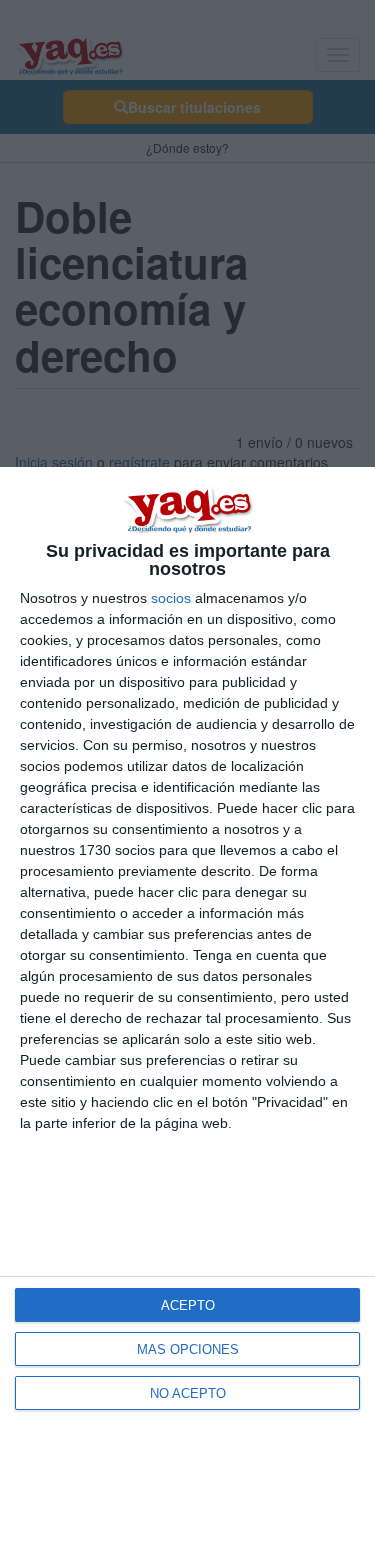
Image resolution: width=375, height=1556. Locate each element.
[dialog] (187, 1011)
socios (171, 598)
